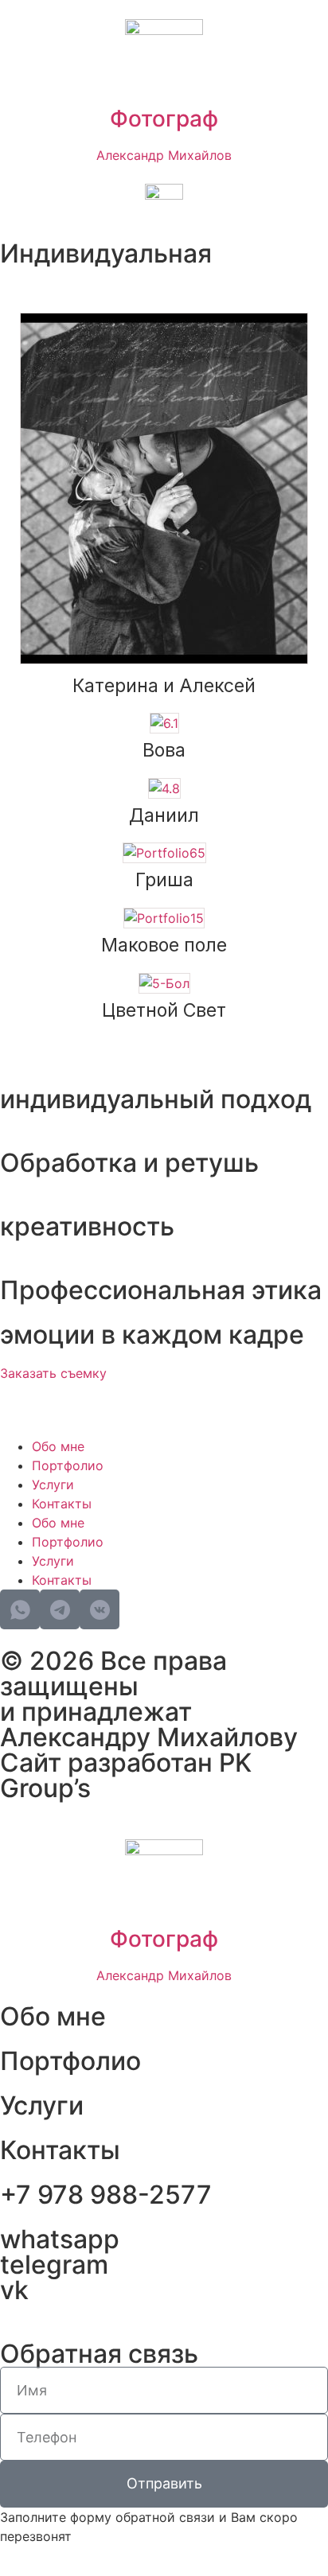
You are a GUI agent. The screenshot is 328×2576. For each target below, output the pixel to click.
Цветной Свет (164, 1010)
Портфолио (68, 1465)
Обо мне (58, 1446)
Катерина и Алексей (164, 686)
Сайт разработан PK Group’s (126, 1775)
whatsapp (60, 2239)
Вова (164, 750)
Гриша (164, 880)
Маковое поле (164, 945)
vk (14, 2290)
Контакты (62, 1504)
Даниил (164, 815)
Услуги (53, 1485)
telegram (54, 2265)
